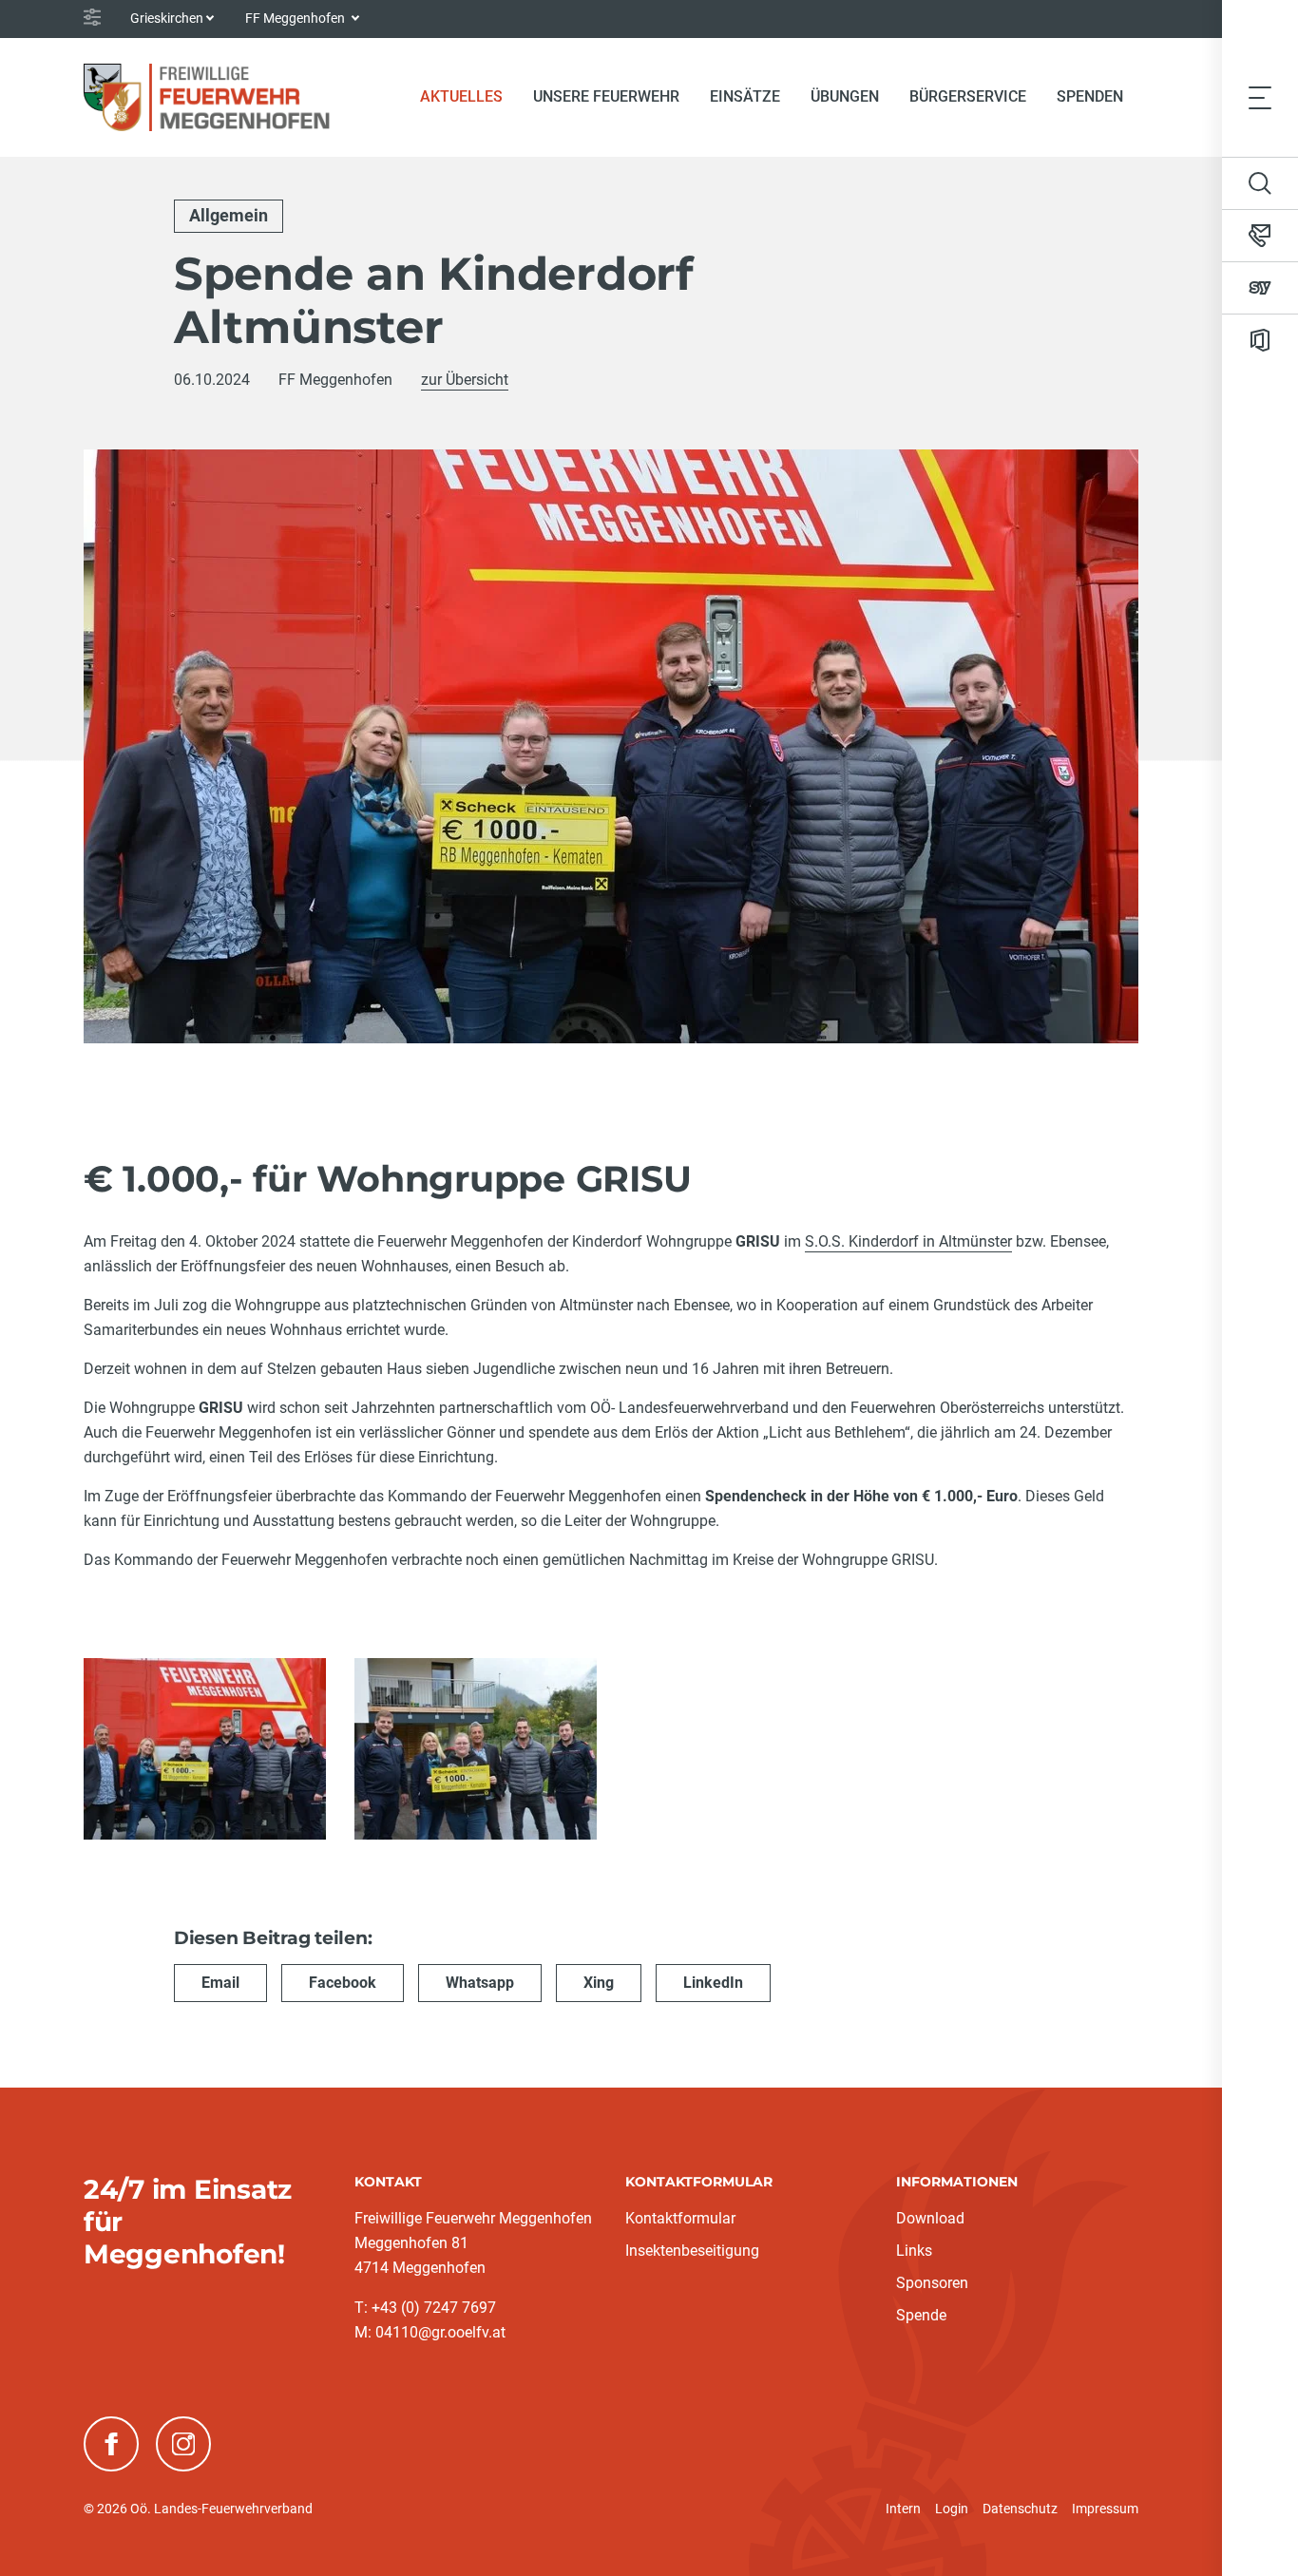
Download (930, 2218)
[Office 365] (1260, 340)
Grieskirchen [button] (167, 18)
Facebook (343, 1983)
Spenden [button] (1090, 96)
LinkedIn (713, 1983)
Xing (599, 1983)
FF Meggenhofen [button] (296, 18)
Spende (921, 2315)
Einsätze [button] (745, 96)
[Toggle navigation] (1260, 97)
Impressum (1105, 2509)
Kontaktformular (680, 2218)
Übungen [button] (845, 96)
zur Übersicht (465, 380)
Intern (903, 2509)
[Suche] (1260, 183)
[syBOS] (1260, 288)
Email (220, 1983)
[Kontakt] (1260, 236)
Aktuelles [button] (461, 96)
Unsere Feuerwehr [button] (606, 96)
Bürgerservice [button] (968, 96)
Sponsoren (932, 2283)
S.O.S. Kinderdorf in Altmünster (908, 1241)
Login (952, 2509)
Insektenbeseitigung (692, 2251)
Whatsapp (480, 1983)
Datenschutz (1020, 2509)
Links (914, 2251)
